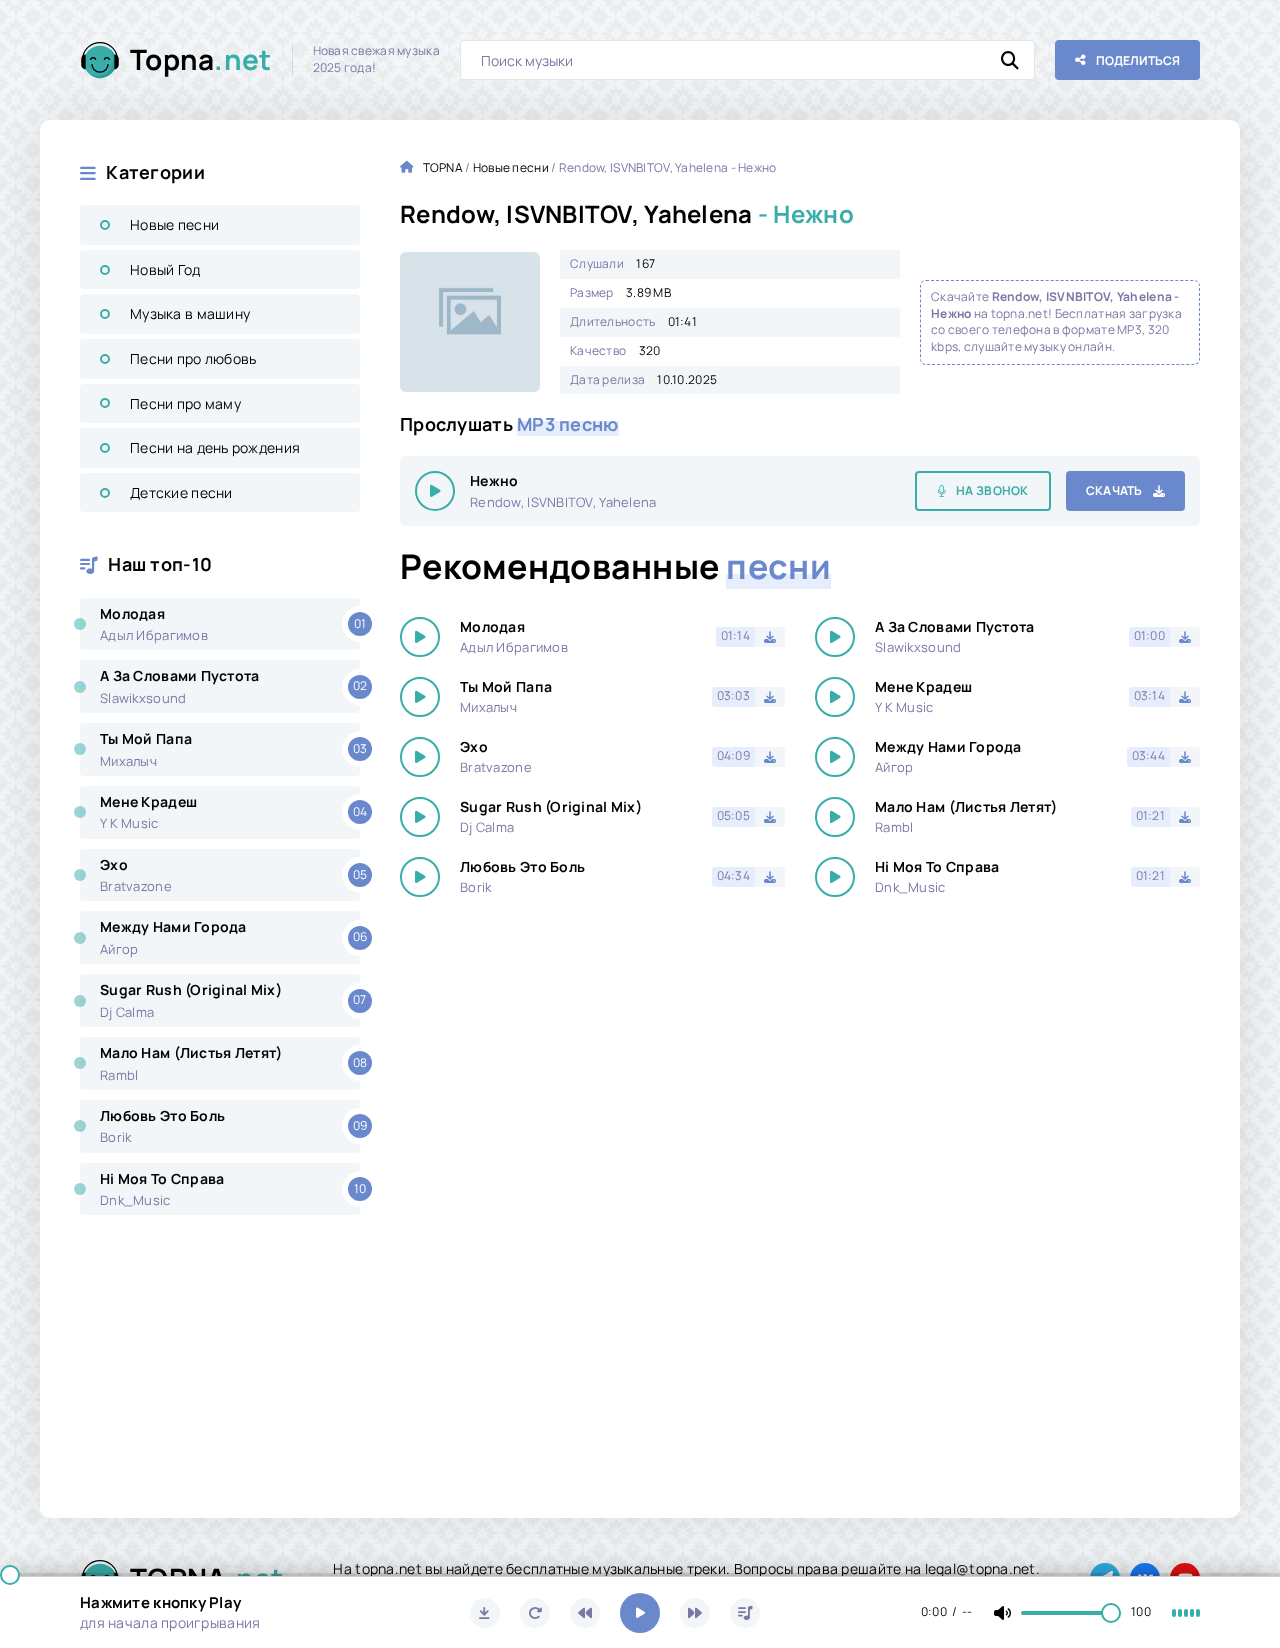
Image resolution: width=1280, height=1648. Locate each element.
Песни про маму (185, 403)
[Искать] (1010, 60)
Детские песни (181, 492)
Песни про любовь (193, 358)
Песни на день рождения (215, 447)
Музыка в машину (190, 313)
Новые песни (174, 224)
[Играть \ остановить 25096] (435, 491)
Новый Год (165, 269)
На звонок (992, 490)
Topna (201, 59)
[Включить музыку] (640, 1613)
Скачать (1114, 490)
